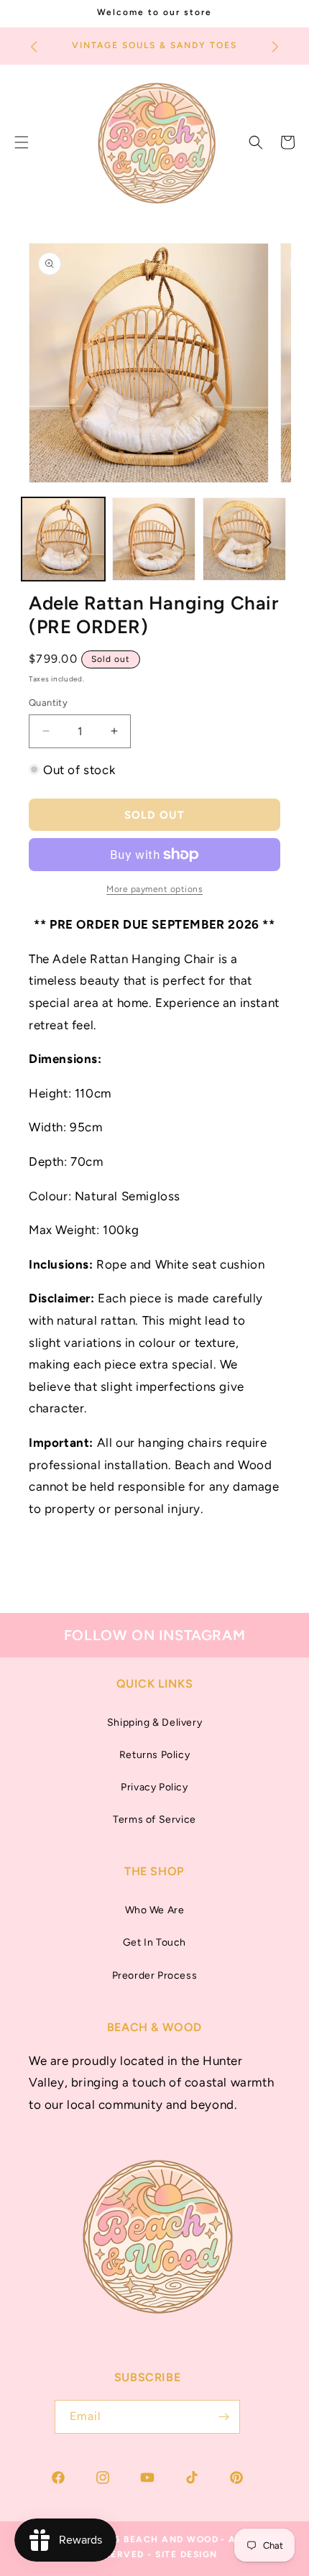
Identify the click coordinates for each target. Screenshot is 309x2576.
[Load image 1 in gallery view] (63, 539)
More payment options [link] (154, 889)
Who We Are (155, 1910)
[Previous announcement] (34, 47)
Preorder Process (155, 1975)
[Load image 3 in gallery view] (244, 539)
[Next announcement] (275, 47)
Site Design (186, 2554)
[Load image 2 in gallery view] (154, 539)
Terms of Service (154, 1820)
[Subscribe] (223, 2417)
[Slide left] (41, 543)
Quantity (48, 703)
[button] (256, 142)
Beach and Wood (171, 2539)
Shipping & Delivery (154, 1722)
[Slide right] (268, 543)
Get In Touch (154, 1942)
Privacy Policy (154, 1787)
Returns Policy (154, 1755)
